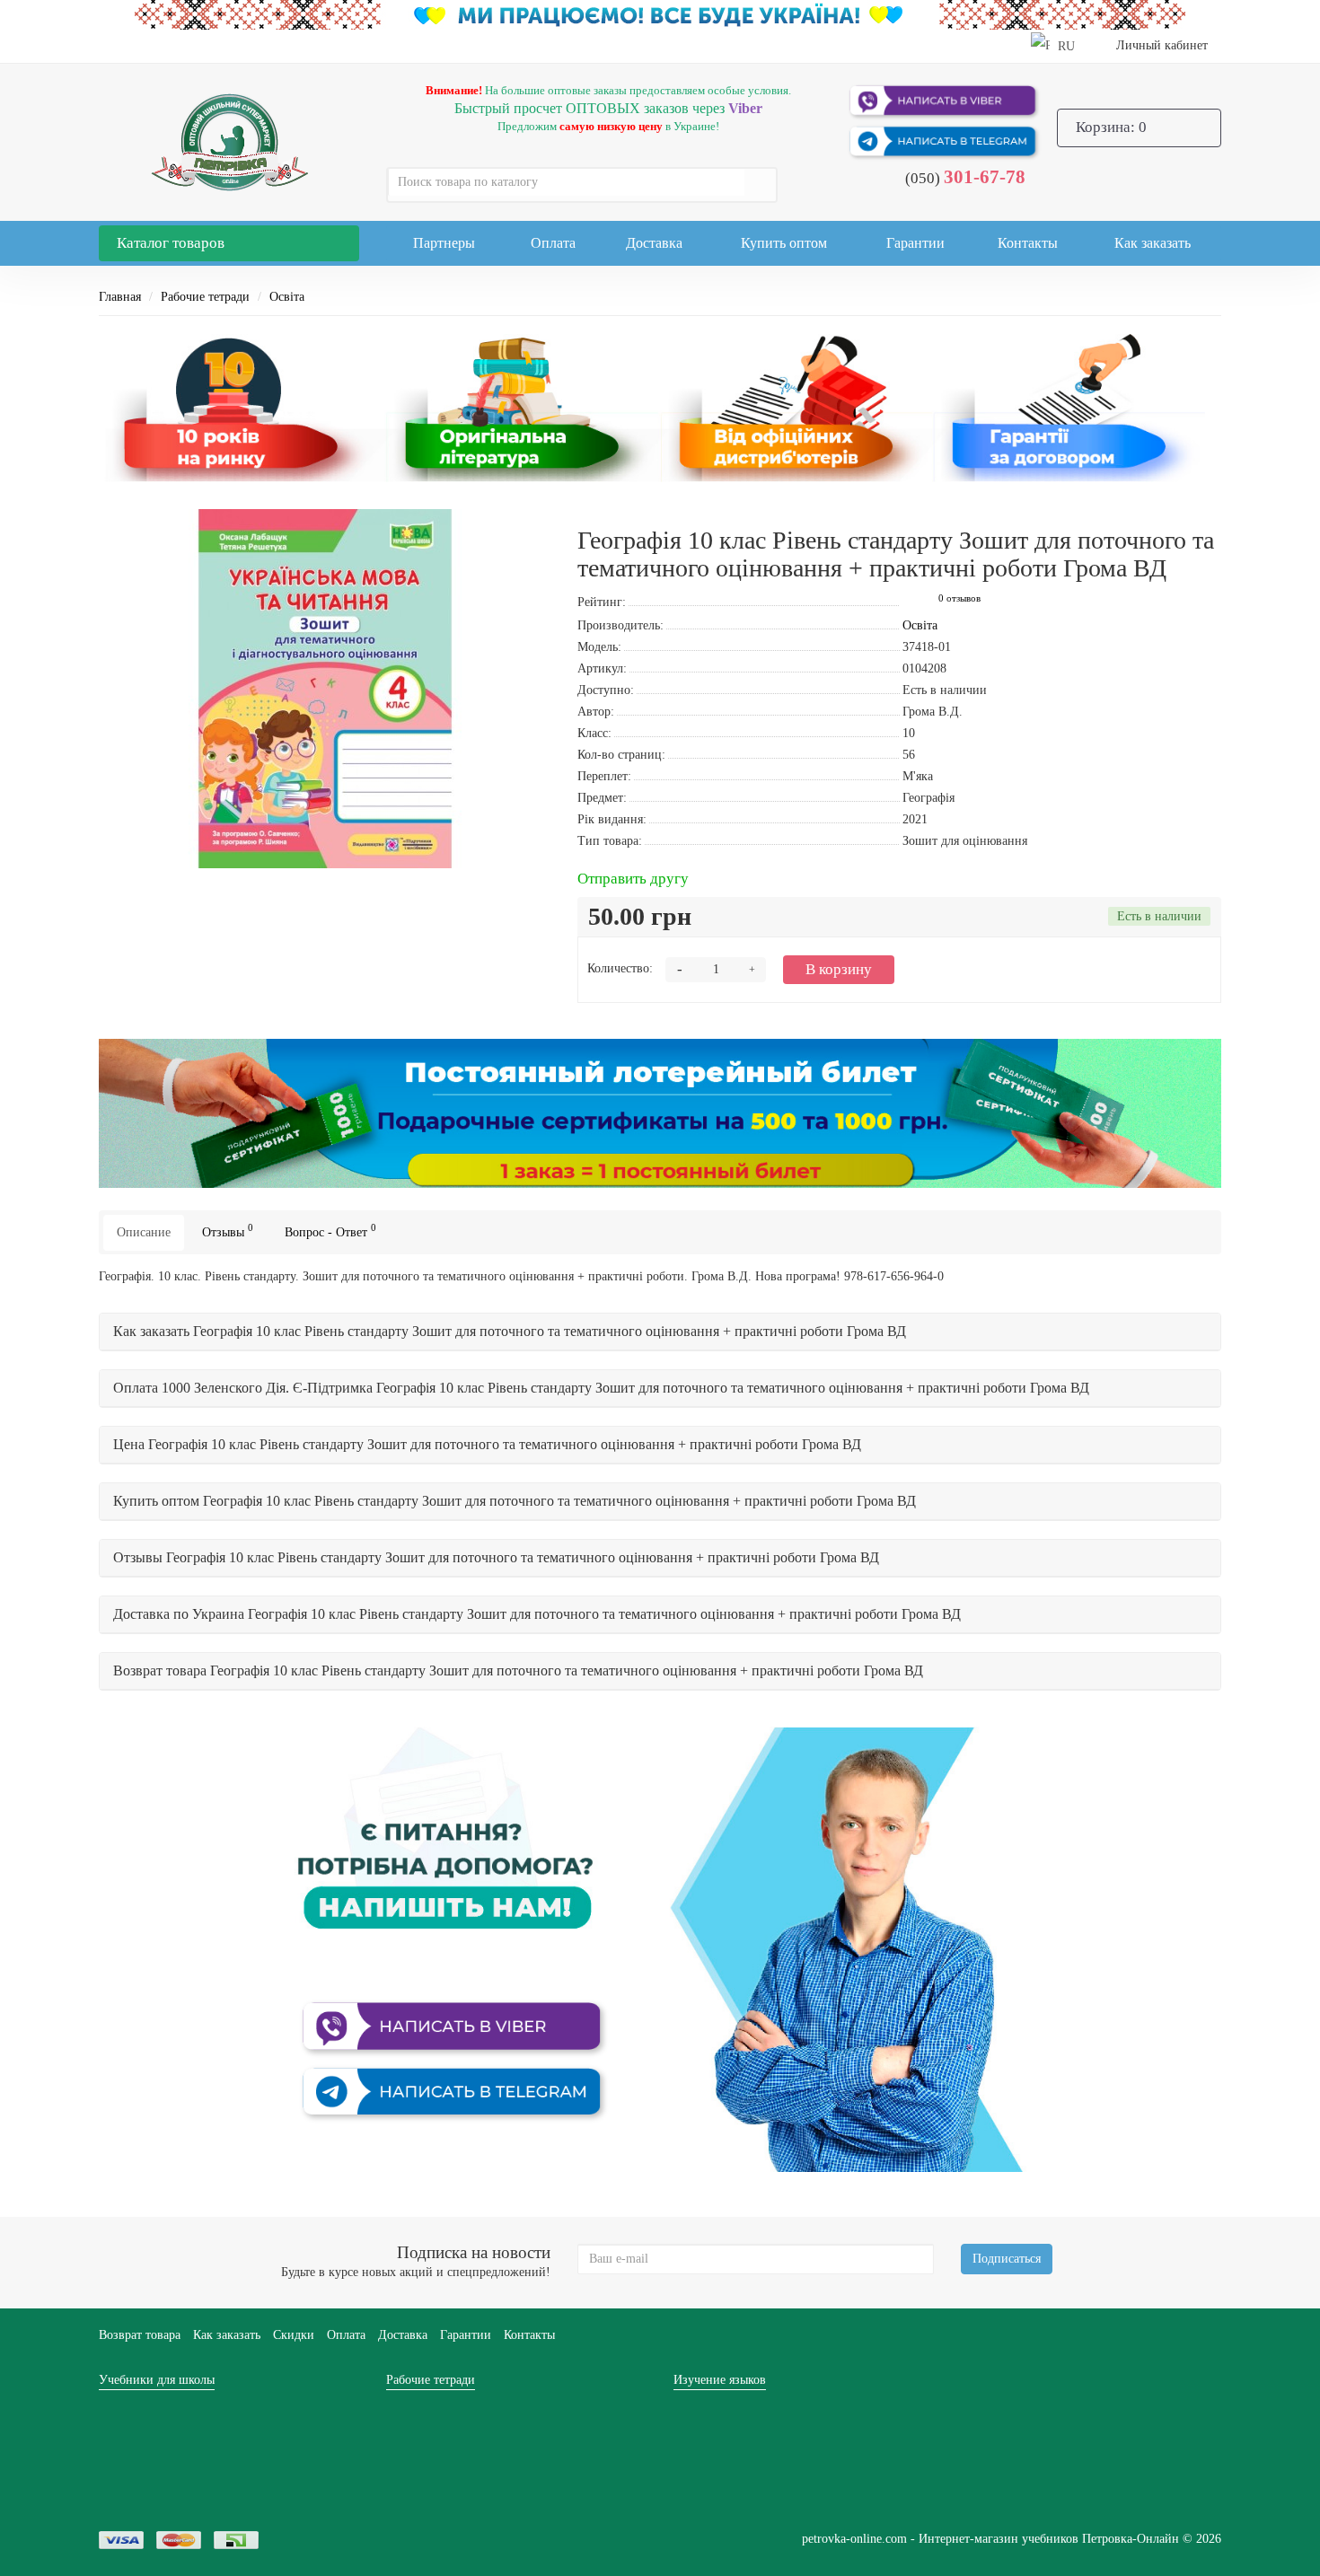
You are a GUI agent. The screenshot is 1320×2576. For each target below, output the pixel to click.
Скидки (294, 2335)
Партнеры (444, 243)
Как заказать (1153, 243)
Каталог (171, 243)
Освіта (287, 297)
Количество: (620, 968)
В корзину (839, 969)
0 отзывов (959, 598)
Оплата (553, 243)
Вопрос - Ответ (330, 1231)
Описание (144, 1232)
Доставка (654, 243)
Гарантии (915, 243)
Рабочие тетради (205, 297)
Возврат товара (140, 2335)
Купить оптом (784, 243)
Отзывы (228, 1231)
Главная (120, 297)
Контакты (1028, 243)
